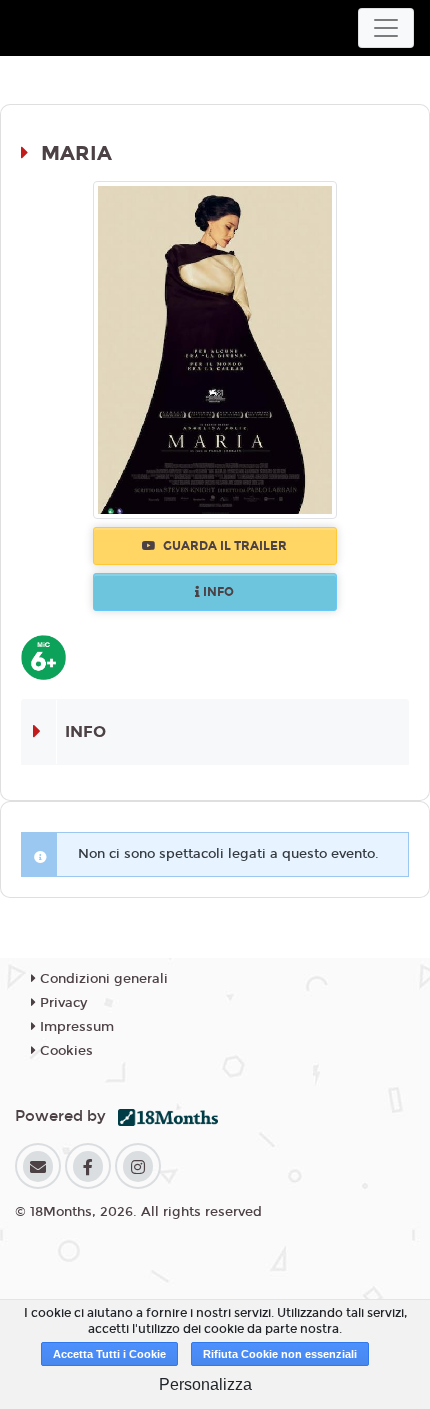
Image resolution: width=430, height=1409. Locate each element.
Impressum (75, 1027)
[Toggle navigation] (386, 28)
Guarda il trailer (223, 546)
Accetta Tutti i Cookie (109, 1354)
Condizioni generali (102, 979)
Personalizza (205, 1384)
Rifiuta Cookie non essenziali (280, 1354)
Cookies (64, 1051)
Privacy (61, 1003)
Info (217, 592)
